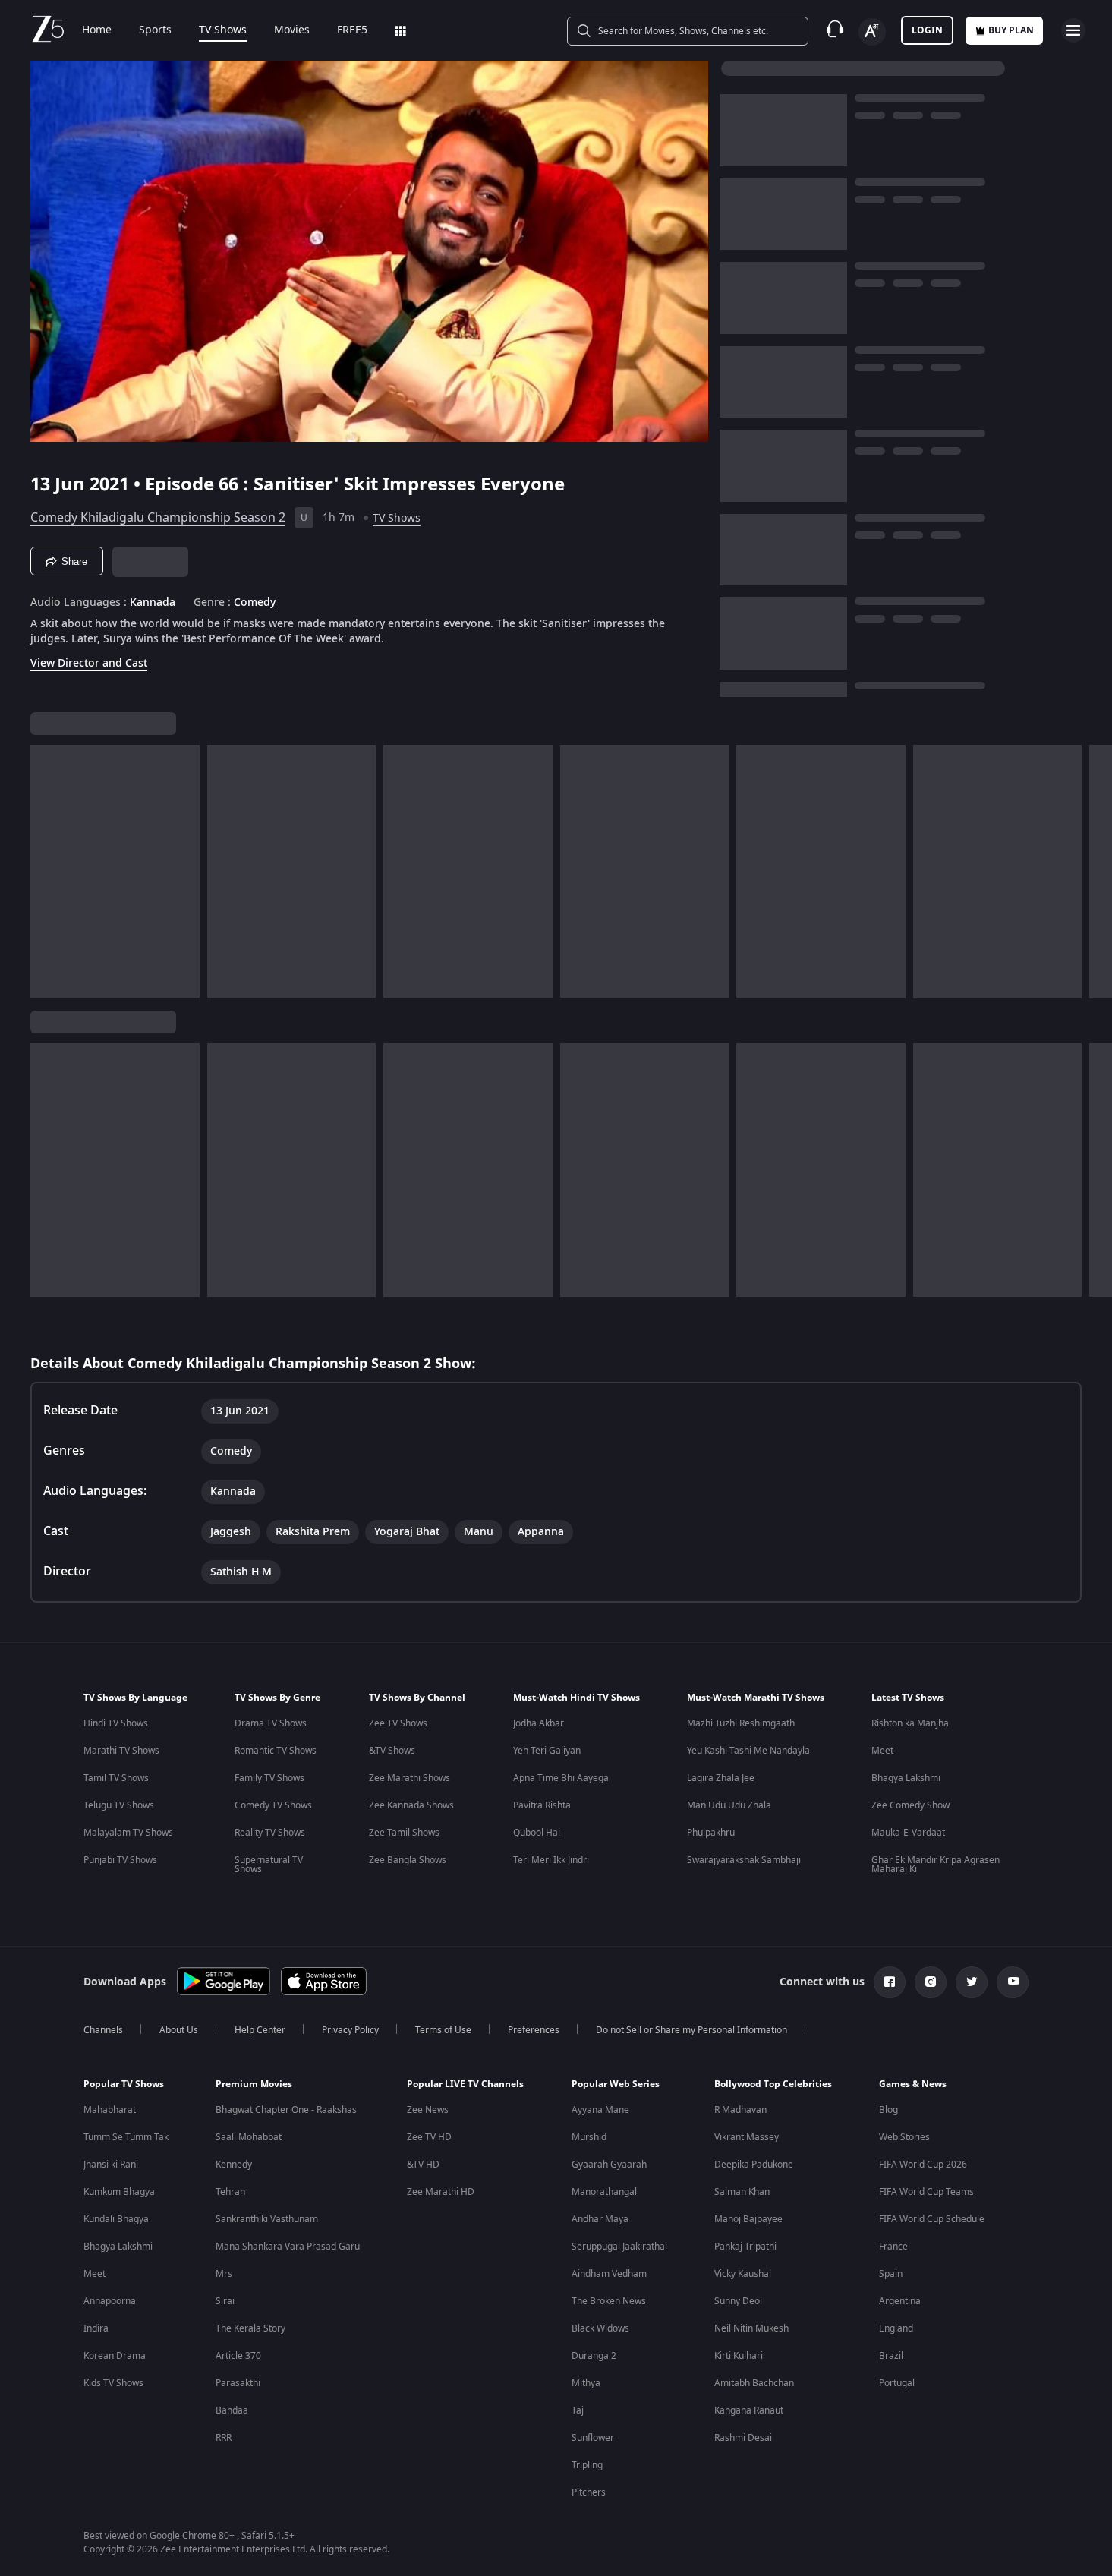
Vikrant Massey (747, 2137)
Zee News (428, 2110)
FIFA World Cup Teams (926, 2192)
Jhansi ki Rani (111, 2165)
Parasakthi (238, 2383)
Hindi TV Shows (116, 1723)
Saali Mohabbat (249, 2137)
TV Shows (223, 30)
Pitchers (589, 2492)
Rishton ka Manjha (910, 1723)
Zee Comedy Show (910, 1805)
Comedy (255, 603)
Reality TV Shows (270, 1833)
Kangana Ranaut (749, 2410)
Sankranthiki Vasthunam (267, 2219)
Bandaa (232, 2410)
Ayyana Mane (600, 2110)
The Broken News (609, 2301)
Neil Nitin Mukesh (751, 2328)
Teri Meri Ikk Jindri (551, 1860)
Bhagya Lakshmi (906, 1778)
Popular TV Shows (124, 2084)
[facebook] (890, 1982)
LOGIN (927, 30)
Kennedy (234, 2165)
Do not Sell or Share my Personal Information (691, 2030)
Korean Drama (115, 2356)
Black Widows (600, 2328)
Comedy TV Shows (273, 1805)
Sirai (225, 2301)
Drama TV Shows (271, 1723)
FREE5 (352, 30)
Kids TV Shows (113, 2383)
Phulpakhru (711, 1833)
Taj (578, 2410)
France (893, 2247)
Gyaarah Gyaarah (609, 2165)
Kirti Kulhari (739, 2356)
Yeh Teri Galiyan (547, 1751)
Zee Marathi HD (441, 2192)
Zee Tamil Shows (404, 1833)
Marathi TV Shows (121, 1751)
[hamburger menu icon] (1073, 30)
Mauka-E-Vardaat (908, 1833)
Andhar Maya (600, 2219)
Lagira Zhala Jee (721, 1778)
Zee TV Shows (398, 1723)
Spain (891, 2274)
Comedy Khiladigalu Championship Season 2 (158, 518)
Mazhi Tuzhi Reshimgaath (741, 1723)
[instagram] (931, 1982)
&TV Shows (392, 1751)
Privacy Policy (350, 2030)
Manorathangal (604, 2192)
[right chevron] (1096, 872)
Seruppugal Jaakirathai (619, 2247)
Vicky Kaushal (743, 2274)
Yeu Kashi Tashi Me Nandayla (748, 1751)
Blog (888, 2110)
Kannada (153, 603)
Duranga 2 (594, 2356)
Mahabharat (110, 2110)
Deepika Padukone (754, 2165)
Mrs (224, 2274)
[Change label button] (872, 32)
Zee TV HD (429, 2137)
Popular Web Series (616, 2084)
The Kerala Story (250, 2328)
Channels (103, 2030)
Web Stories (904, 2137)
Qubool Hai (537, 1833)
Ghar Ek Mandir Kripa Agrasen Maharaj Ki (936, 1865)
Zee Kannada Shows (411, 1805)
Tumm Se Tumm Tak (126, 2137)
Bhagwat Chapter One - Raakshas (286, 2110)
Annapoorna (110, 2301)
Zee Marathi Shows (410, 1778)
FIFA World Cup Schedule (932, 2219)
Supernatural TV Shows (269, 1865)
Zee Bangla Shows (408, 1860)
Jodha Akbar (539, 1723)
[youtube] (1013, 1982)
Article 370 (238, 2356)
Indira (96, 2328)
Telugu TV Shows (119, 1805)
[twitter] (972, 1982)
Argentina (900, 2301)
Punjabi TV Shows (120, 1860)
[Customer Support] (835, 30)
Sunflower (593, 2438)
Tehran (230, 2192)
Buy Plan (1011, 30)
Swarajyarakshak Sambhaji (744, 1860)
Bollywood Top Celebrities (773, 2084)
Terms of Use (443, 2030)
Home (97, 30)
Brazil (891, 2356)
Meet (882, 1751)
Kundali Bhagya (116, 2219)
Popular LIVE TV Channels (465, 2084)
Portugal (897, 2383)
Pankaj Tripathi (745, 2247)
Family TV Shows (269, 1778)
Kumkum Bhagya (119, 2192)
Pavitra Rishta (542, 1805)
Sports (155, 30)
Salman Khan (742, 2192)
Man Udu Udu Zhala (729, 1805)
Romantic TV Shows (276, 1751)
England (896, 2328)
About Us (179, 2030)
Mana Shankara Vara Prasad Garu (288, 2247)
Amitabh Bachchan (754, 2383)
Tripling (587, 2465)
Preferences (534, 2030)
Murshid (589, 2137)
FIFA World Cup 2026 (923, 2165)
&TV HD (423, 2165)
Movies (292, 30)
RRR (224, 2438)
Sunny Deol (738, 2301)
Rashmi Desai (743, 2438)
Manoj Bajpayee (748, 2219)
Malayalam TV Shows (128, 1833)
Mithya (586, 2383)
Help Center (260, 2030)
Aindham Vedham (609, 2274)
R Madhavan (740, 2110)
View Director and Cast (89, 663)
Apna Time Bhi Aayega (561, 1778)
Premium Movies (254, 2084)
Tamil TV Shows (116, 1778)
